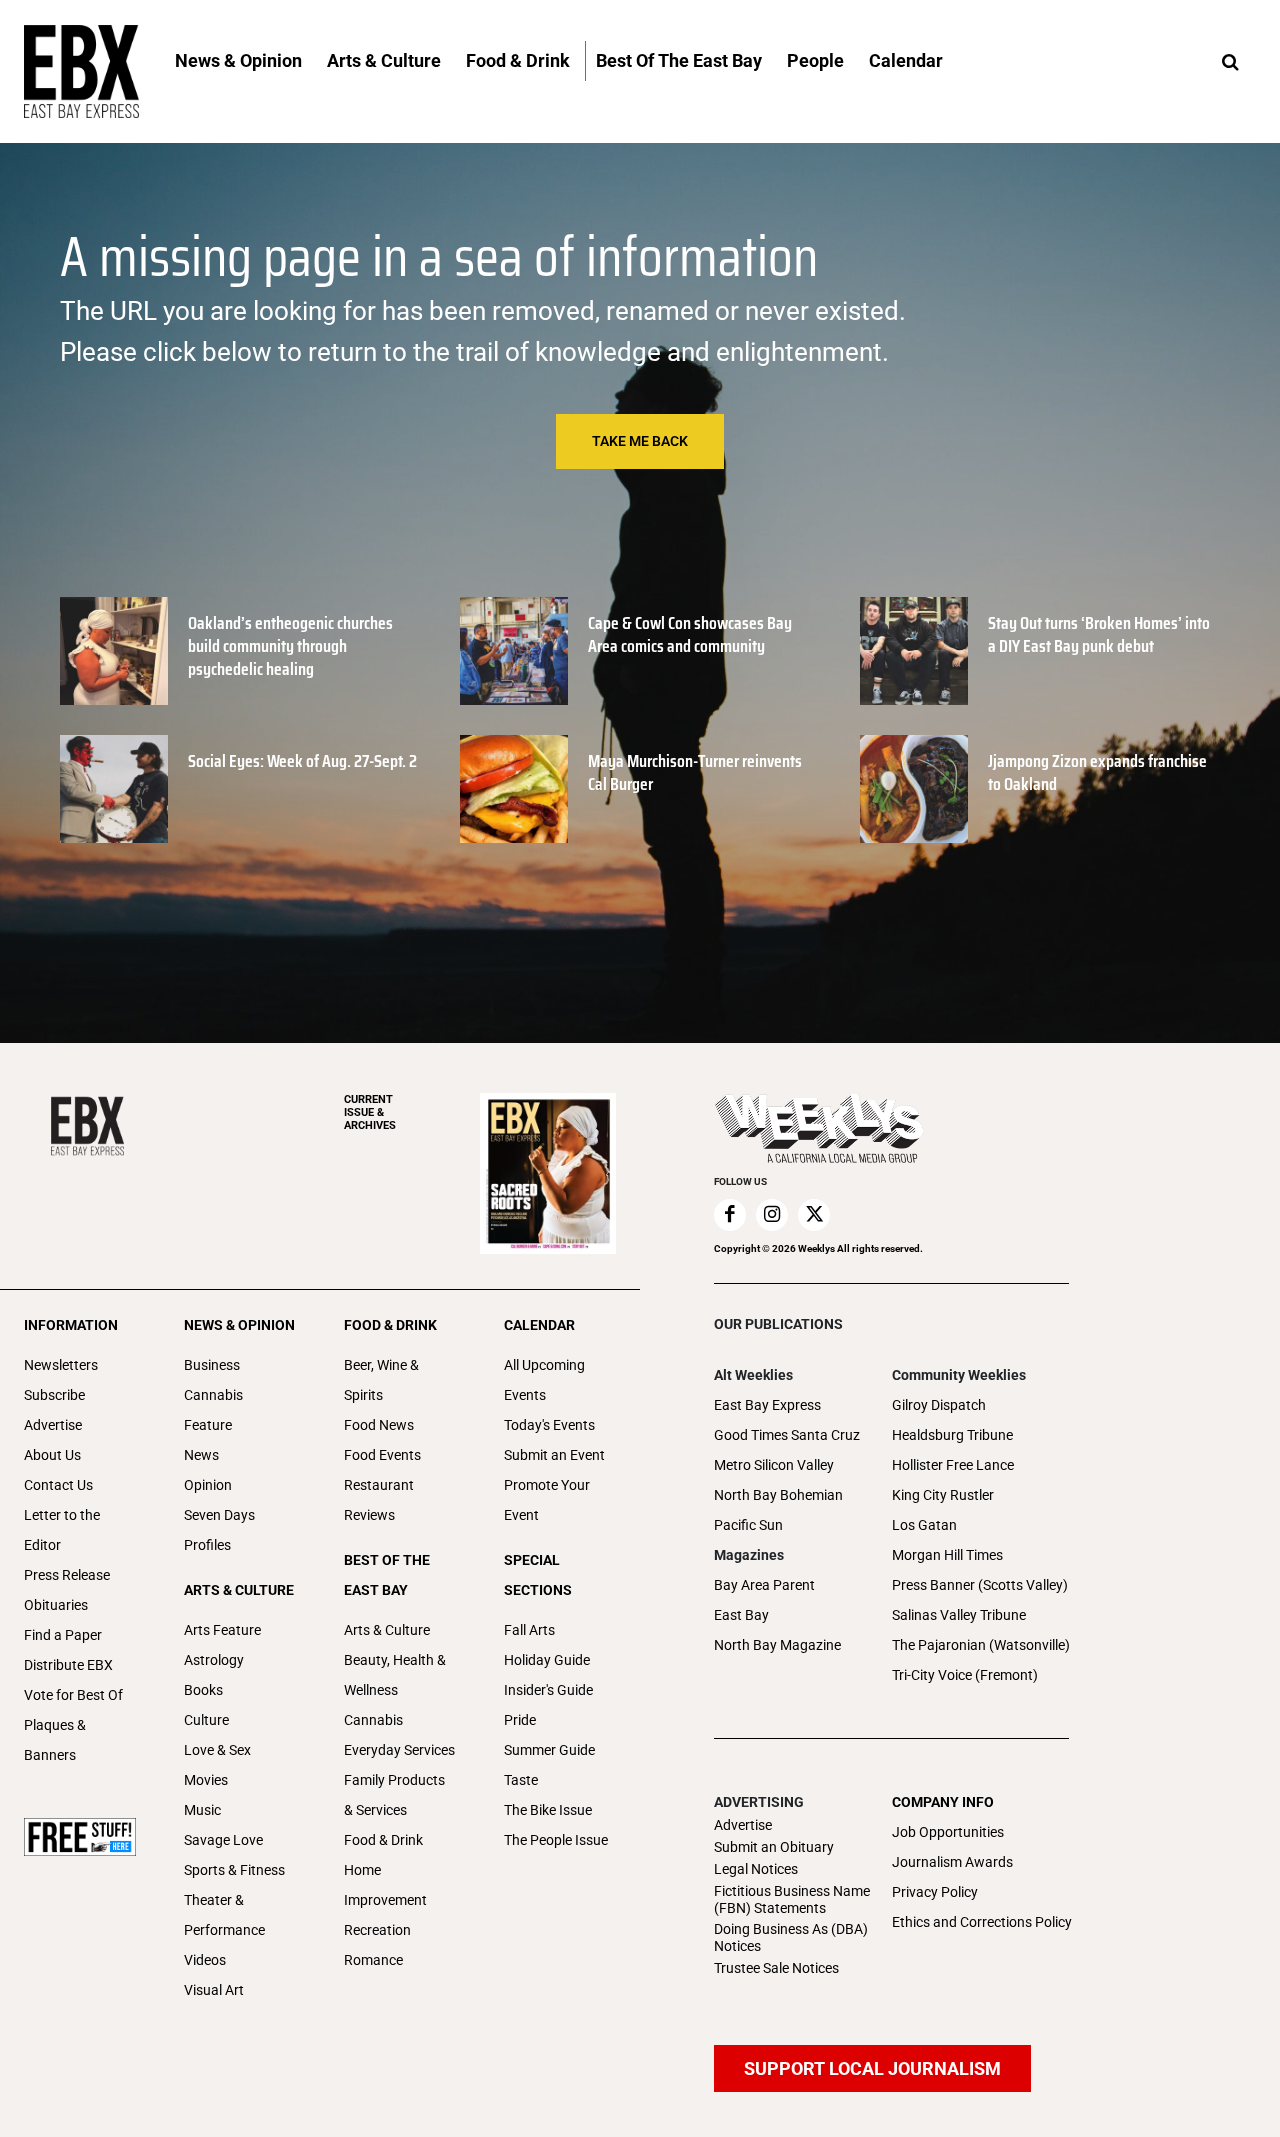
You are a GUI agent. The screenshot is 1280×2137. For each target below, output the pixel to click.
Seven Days (219, 1515)
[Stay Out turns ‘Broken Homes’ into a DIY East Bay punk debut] (914, 651)
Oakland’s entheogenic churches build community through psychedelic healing (290, 646)
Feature (208, 1425)
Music (202, 1810)
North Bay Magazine (777, 1645)
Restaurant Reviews (379, 1500)
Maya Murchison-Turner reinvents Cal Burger (695, 772)
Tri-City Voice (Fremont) (965, 1675)
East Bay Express (767, 1405)
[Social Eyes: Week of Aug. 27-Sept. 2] (114, 789)
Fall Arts (529, 1630)
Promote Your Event (547, 1500)
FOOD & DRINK (390, 1325)
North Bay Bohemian (778, 1495)
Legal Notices (756, 1869)
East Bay (741, 1615)
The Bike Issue (548, 1810)
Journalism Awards (952, 1862)
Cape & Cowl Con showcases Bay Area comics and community (690, 634)
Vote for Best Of (73, 1695)
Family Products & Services (394, 1795)
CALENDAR (539, 1325)
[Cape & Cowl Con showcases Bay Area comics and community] (514, 651)
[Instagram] (772, 1215)
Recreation (377, 1930)
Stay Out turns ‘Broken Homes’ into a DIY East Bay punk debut (1099, 634)
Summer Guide (549, 1750)
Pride (520, 1720)
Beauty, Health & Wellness (395, 1675)
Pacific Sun (748, 1525)
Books (203, 1690)
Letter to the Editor (62, 1530)
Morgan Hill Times (947, 1555)
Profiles (207, 1545)
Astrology (214, 1660)
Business (212, 1365)
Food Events (382, 1455)
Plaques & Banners (55, 1740)
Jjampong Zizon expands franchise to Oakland (1097, 772)
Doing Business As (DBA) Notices (791, 1937)
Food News (379, 1425)
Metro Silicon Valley (774, 1465)
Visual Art (214, 1990)
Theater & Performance (224, 1915)
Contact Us (58, 1485)
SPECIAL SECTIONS (538, 1575)
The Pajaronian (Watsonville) (981, 1645)
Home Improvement (385, 1885)
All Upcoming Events (544, 1380)
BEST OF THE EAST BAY (387, 1575)
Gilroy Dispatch (939, 1405)
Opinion (208, 1485)
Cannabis (213, 1395)
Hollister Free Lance (953, 1465)
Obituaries (56, 1605)
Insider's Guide (548, 1690)
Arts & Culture (387, 1630)
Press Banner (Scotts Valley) (980, 1585)
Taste (521, 1780)
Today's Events (549, 1425)
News (201, 1455)
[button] (1230, 63)
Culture (206, 1720)
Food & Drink (383, 1840)
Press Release (67, 1575)
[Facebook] (730, 1215)
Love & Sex (217, 1750)
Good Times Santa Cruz (787, 1435)
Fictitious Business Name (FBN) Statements (792, 1899)
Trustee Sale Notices (776, 1968)
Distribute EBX (68, 1665)
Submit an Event (554, 1455)
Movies (206, 1780)
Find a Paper (63, 1635)
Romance (373, 1960)
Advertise (53, 1425)
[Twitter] (814, 1215)
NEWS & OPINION (239, 1325)
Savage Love (223, 1840)
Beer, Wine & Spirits (381, 1380)
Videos (205, 1960)
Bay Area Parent (764, 1585)
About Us (52, 1455)
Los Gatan (924, 1525)
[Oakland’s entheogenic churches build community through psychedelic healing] (114, 651)
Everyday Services (399, 1750)
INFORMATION (71, 1325)
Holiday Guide (547, 1660)
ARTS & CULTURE (239, 1590)
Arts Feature (222, 1630)
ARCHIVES (370, 1112)
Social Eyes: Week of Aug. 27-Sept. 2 (302, 761)
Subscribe (54, 1395)
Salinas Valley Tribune (959, 1615)
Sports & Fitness (234, 1870)
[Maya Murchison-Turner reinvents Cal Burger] (514, 789)
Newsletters (61, 1365)
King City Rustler (943, 1495)
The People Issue (556, 1840)
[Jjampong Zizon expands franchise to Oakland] (914, 789)
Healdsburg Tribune (952, 1435)
